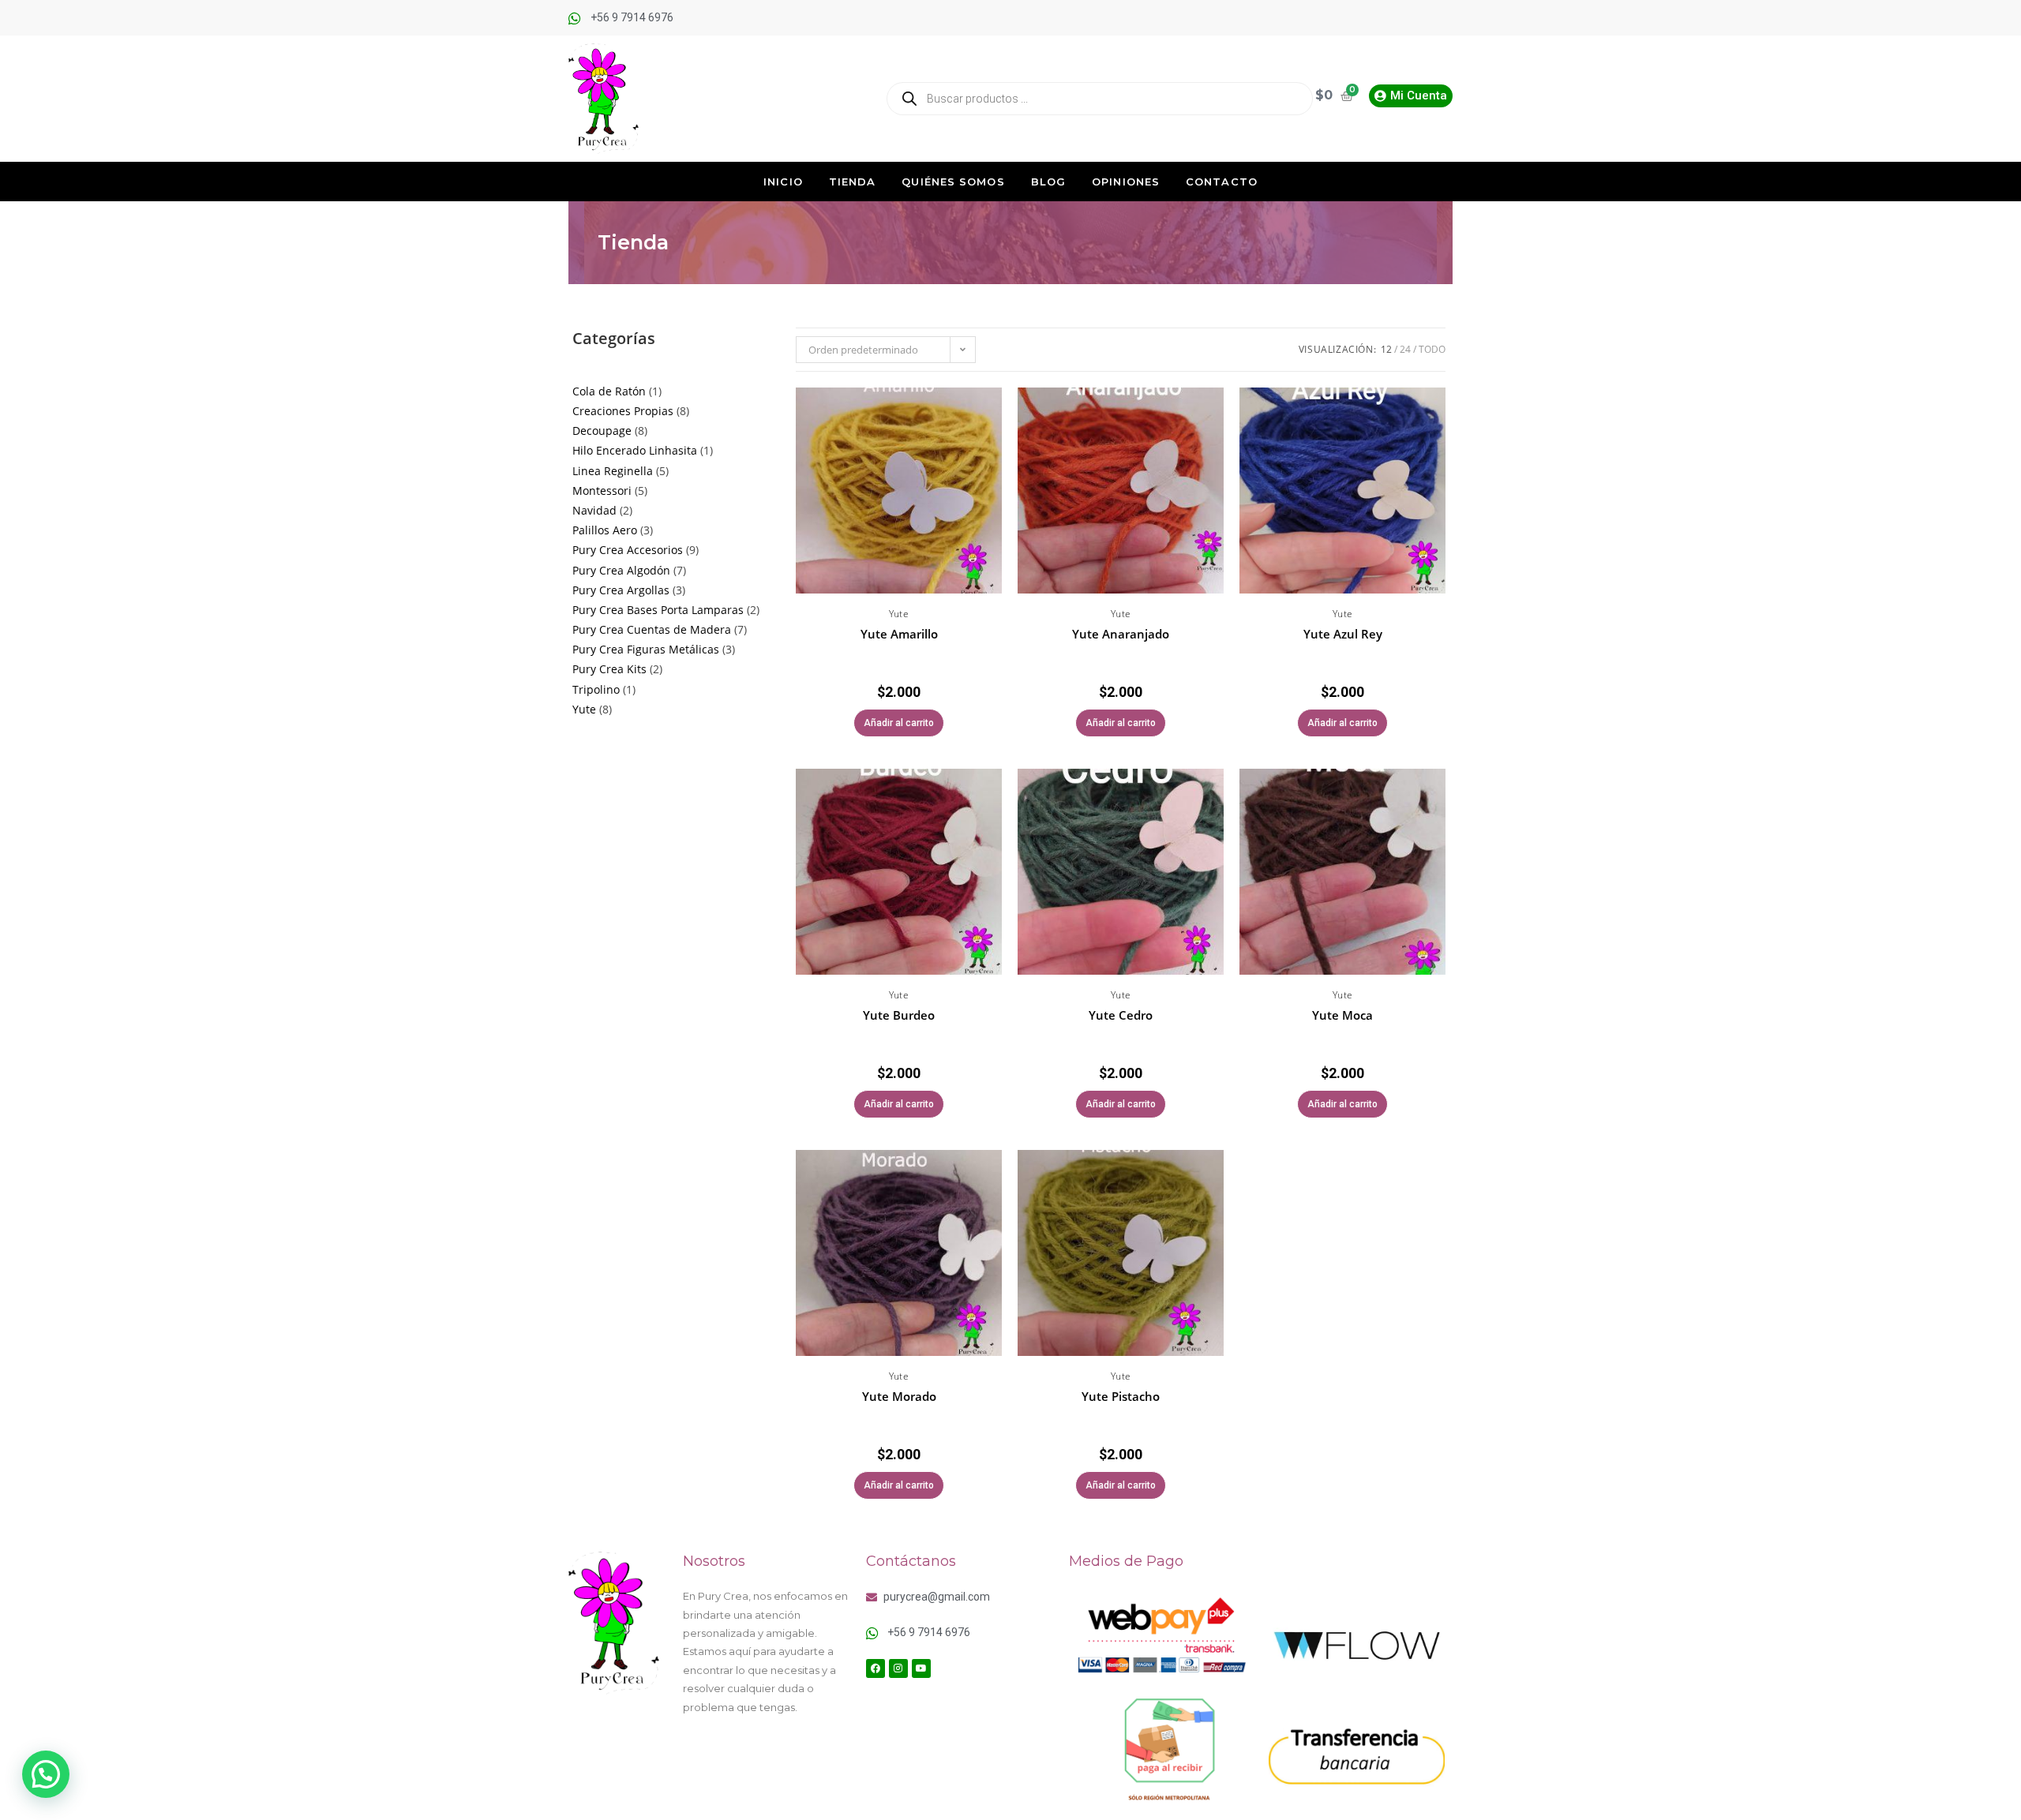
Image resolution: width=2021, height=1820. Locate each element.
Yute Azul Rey (1343, 634)
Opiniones (1126, 182)
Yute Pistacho (1121, 1396)
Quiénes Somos (953, 182)
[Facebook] (876, 1668)
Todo (1432, 349)
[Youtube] (921, 1668)
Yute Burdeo (899, 1015)
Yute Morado (899, 1396)
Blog (1048, 182)
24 (1405, 349)
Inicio (783, 182)
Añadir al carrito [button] (899, 723)
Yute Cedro (1121, 1015)
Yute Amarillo (899, 634)
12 (1386, 349)
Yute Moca (1342, 1015)
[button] (992, 424)
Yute (899, 614)
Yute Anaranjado (1121, 634)
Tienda (853, 182)
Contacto (1222, 182)
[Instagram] (898, 1668)
